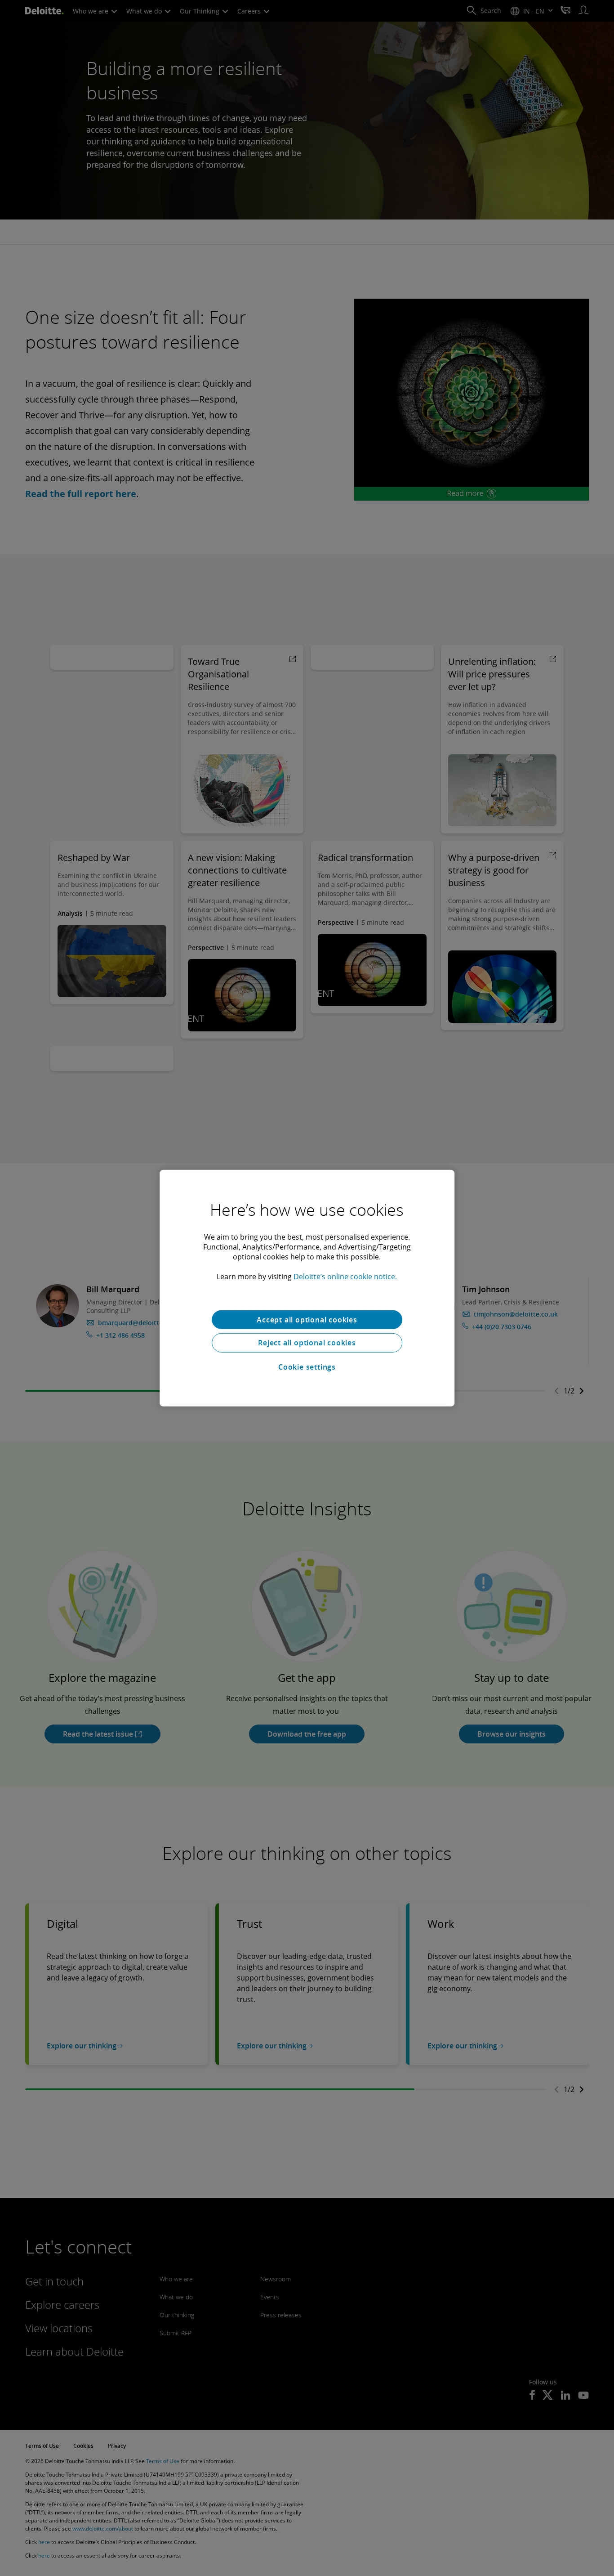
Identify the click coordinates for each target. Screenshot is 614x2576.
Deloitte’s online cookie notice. (345, 1276)
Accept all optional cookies (307, 1319)
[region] (307, 1288)
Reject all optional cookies (307, 1343)
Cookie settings (307, 1367)
